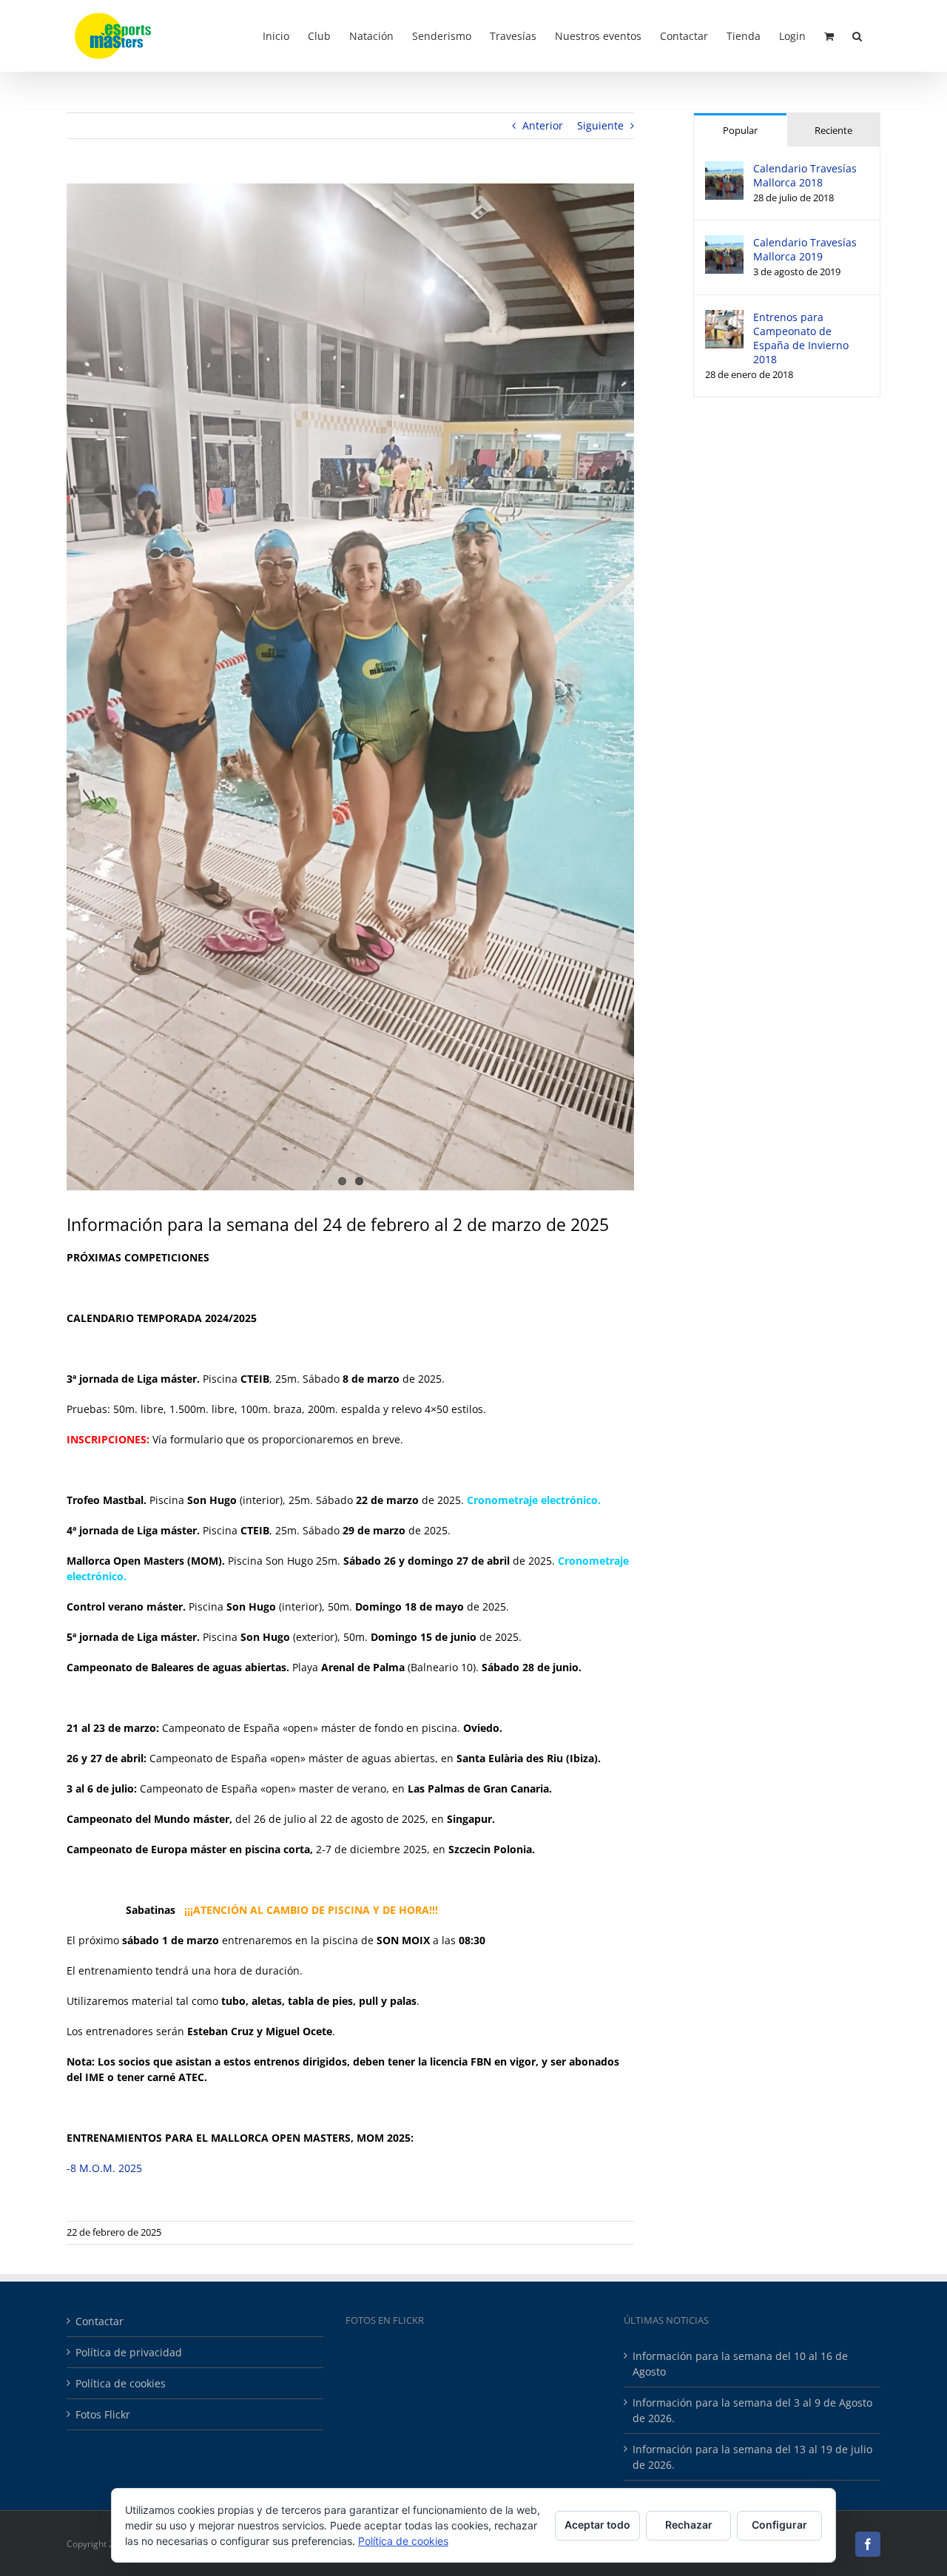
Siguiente (600, 125)
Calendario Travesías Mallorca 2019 (805, 249)
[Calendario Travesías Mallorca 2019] (724, 243)
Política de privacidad (129, 2352)
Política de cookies (121, 2383)
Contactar (100, 2321)
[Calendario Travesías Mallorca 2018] (724, 169)
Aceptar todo (597, 2525)
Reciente (833, 130)
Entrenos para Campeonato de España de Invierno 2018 (801, 338)
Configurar (779, 2525)
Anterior (543, 125)
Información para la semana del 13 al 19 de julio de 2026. (752, 2457)
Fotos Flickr (103, 2414)
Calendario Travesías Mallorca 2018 (805, 175)
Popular (740, 130)
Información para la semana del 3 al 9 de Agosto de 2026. (752, 2410)
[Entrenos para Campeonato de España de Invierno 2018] (724, 318)
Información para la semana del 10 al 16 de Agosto (740, 2364)
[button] (857, 35)
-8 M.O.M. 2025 (104, 2168)
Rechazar (689, 2525)
